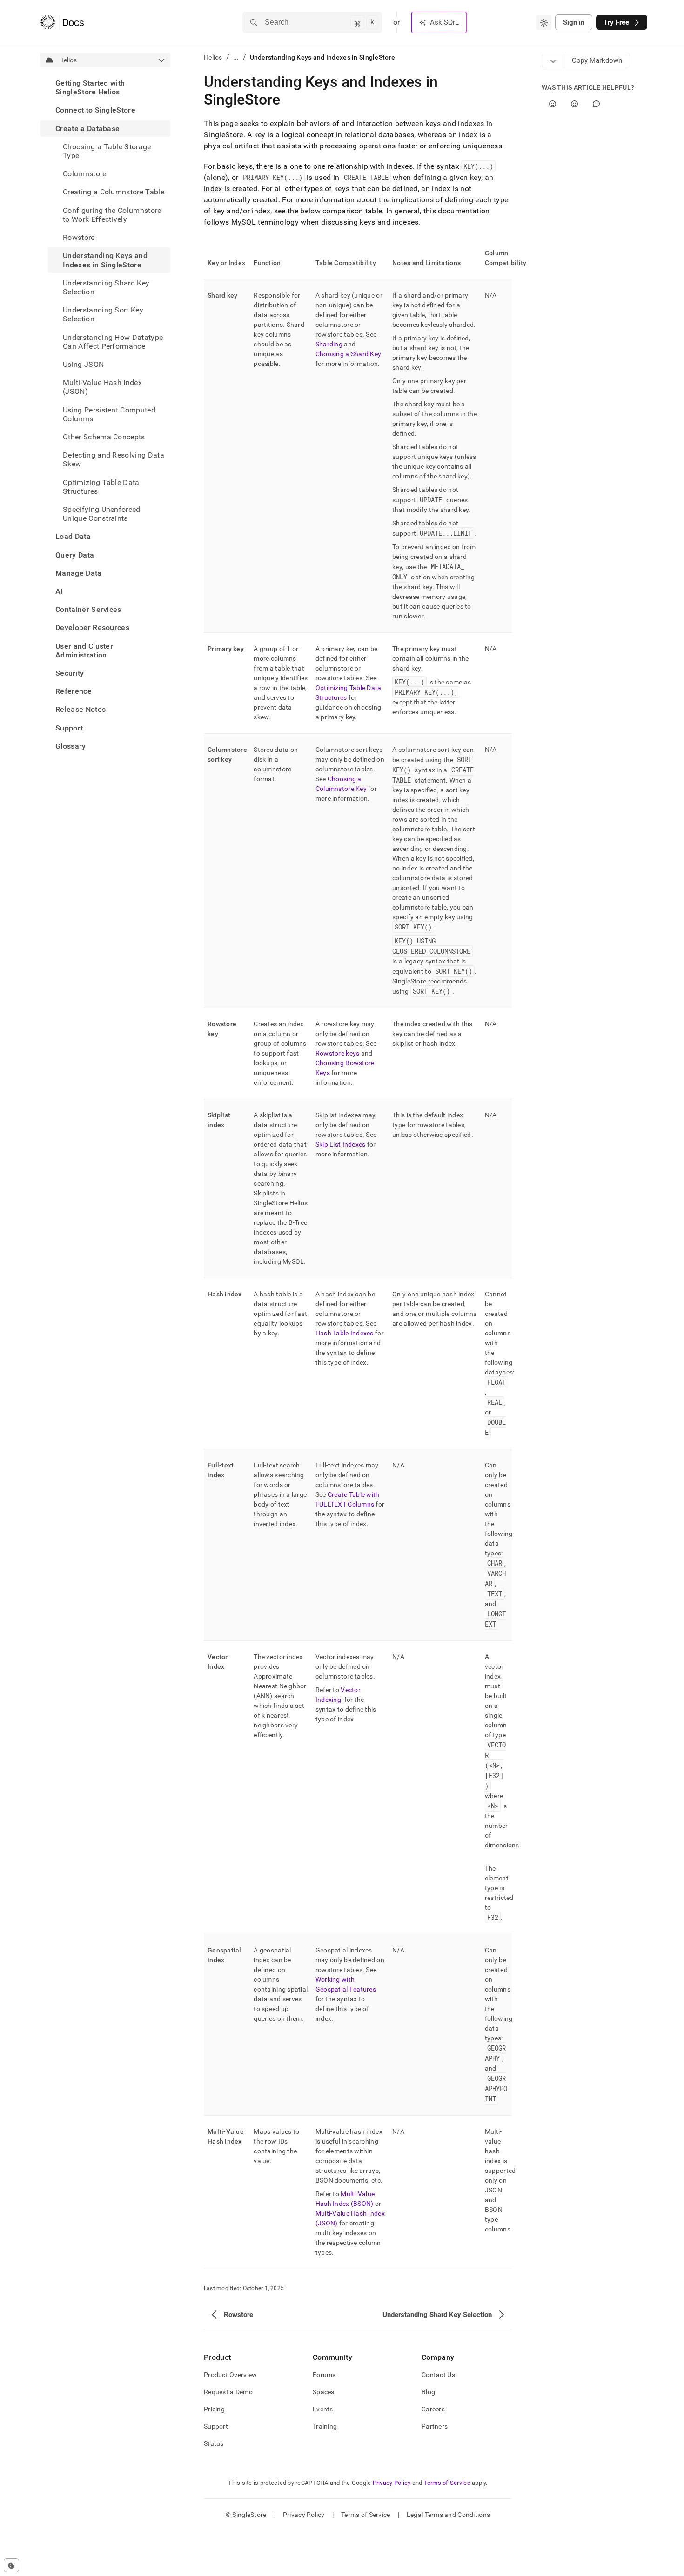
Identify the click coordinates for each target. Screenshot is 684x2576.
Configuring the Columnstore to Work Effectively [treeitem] (112, 215)
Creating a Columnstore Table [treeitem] (114, 192)
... (236, 57)
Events (323, 2409)
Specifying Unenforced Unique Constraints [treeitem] (102, 514)
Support (69, 728)
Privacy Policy (392, 2483)
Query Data (75, 555)
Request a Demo (228, 2392)
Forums (324, 2375)
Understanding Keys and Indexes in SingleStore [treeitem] (105, 260)
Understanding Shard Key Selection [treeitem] (106, 287)
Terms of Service (447, 2483)
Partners (435, 2426)
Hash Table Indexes (345, 1333)
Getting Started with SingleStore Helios (90, 87)
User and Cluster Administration (84, 651)
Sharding (329, 344)
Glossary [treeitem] (71, 746)
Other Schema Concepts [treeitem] (104, 437)
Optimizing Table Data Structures (101, 486)
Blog (428, 2392)
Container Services (88, 609)
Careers (433, 2409)
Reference (74, 691)
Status (214, 2443)
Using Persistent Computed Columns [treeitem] (109, 414)
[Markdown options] (553, 60)
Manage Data (79, 573)
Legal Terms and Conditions (448, 2515)
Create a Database (87, 129)
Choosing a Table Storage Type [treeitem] (107, 151)
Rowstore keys (338, 1053)
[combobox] (544, 22)
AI (59, 591)
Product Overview (230, 2375)
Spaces (324, 2392)
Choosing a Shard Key (349, 354)
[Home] (62, 22)
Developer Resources (92, 627)
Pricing (214, 2409)
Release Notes (80, 709)
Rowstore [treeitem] (79, 237)
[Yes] (553, 104)
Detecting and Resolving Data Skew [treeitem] (114, 459)
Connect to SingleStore (95, 110)
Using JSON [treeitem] (83, 364)
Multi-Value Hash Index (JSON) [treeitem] (102, 387)
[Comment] (596, 104)
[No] (574, 104)
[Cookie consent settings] (11, 2565)
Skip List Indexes (341, 1144)
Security (70, 673)
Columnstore (85, 174)
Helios (213, 57)
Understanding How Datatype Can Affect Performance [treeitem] (113, 341)
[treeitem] (105, 87)
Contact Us (438, 2375)
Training (325, 2426)
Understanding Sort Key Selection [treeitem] (103, 314)
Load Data (73, 536)
